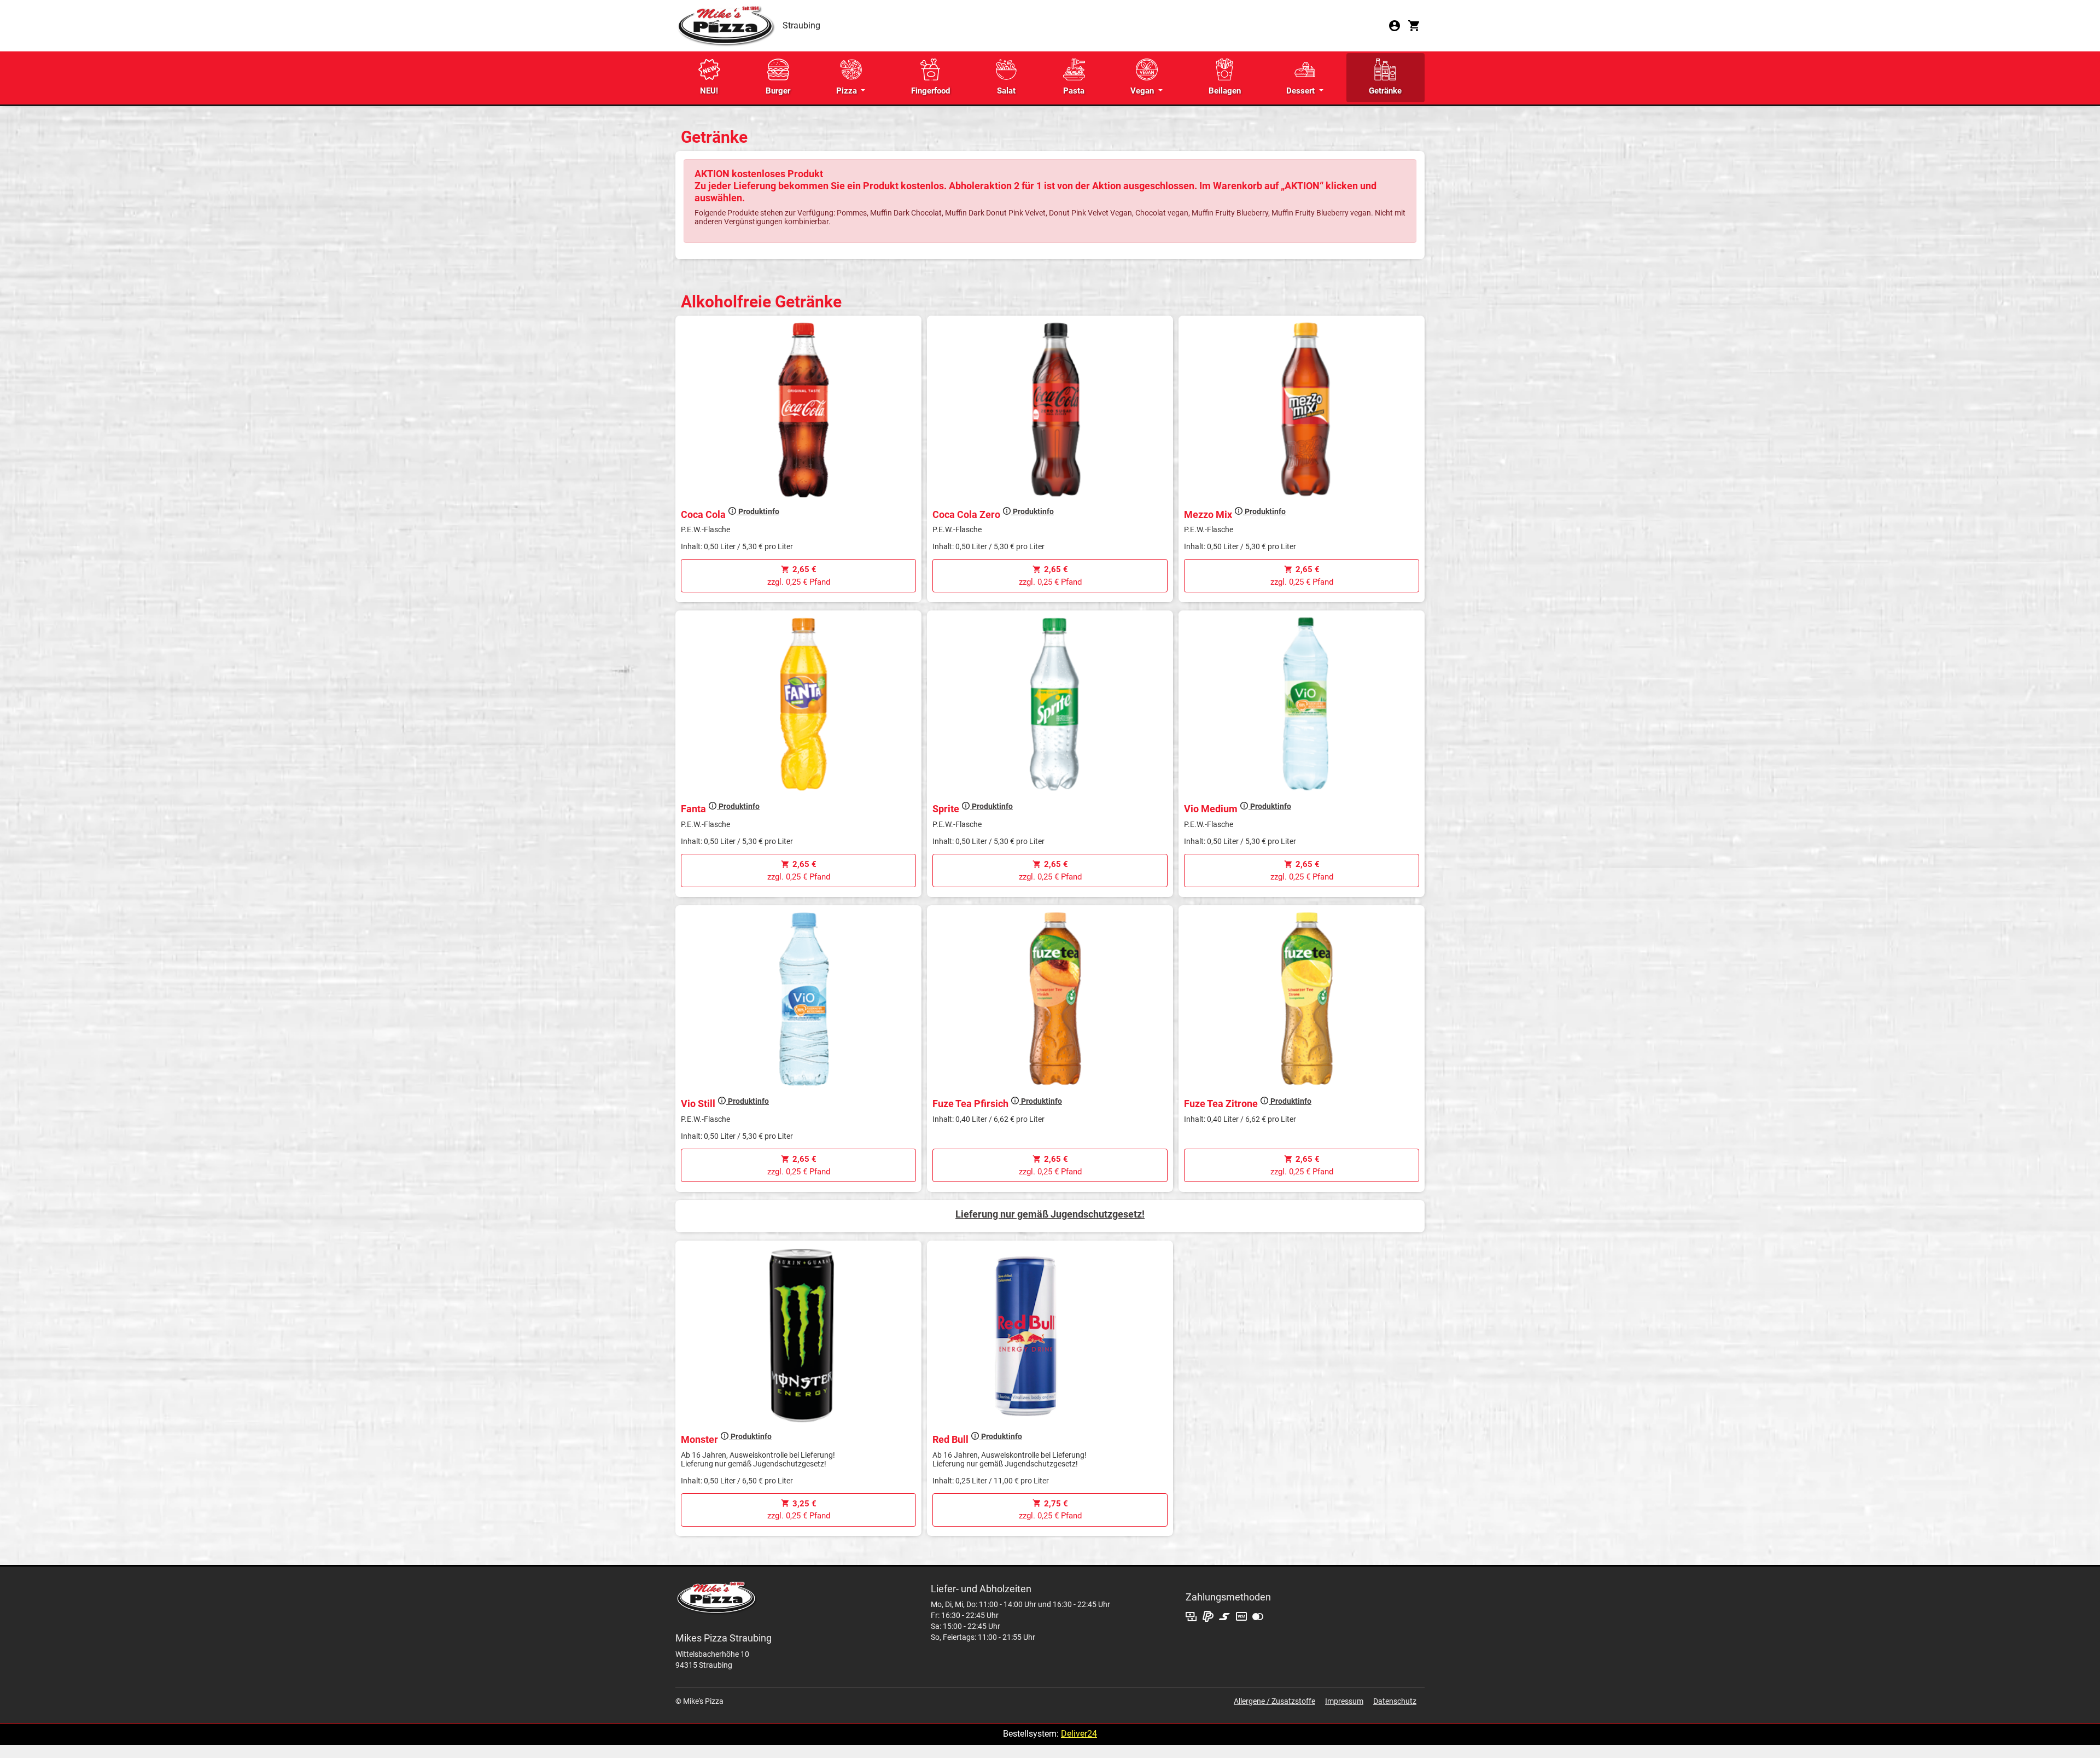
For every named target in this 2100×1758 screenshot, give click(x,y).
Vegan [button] (1143, 91)
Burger (778, 91)
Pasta (1074, 91)
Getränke (1385, 91)
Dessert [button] (1302, 91)
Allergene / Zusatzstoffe (1274, 1701)
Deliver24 (1079, 1734)
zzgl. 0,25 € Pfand (799, 576)
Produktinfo (758, 511)
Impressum (1344, 1701)
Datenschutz (1395, 1701)
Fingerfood (931, 91)
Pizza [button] (848, 91)
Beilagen (1225, 91)
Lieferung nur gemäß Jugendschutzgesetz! (1050, 1214)
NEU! (709, 91)
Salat (1006, 91)
